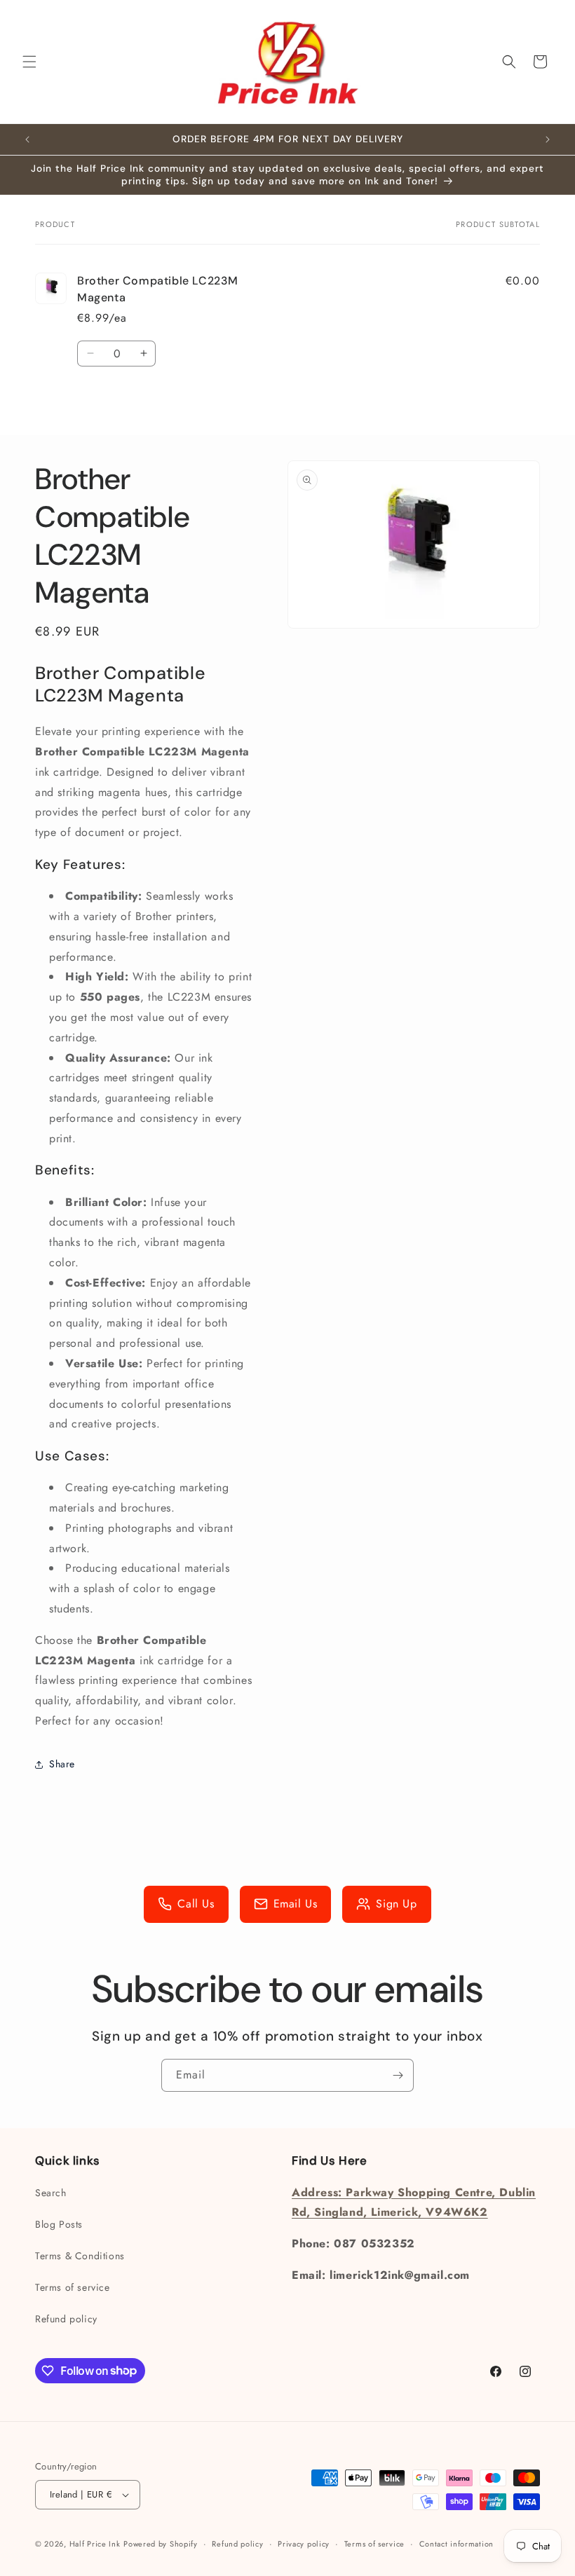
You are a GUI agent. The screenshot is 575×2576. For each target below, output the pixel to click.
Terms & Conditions (80, 2256)
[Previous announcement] (27, 139)
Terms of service (73, 2287)
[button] (29, 62)
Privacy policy (304, 2544)
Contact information (456, 2544)
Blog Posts (59, 2224)
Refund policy (66, 2319)
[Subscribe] (398, 2075)
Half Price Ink (95, 2544)
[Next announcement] (548, 139)
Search (51, 2193)
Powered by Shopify (161, 2544)
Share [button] (62, 1764)
